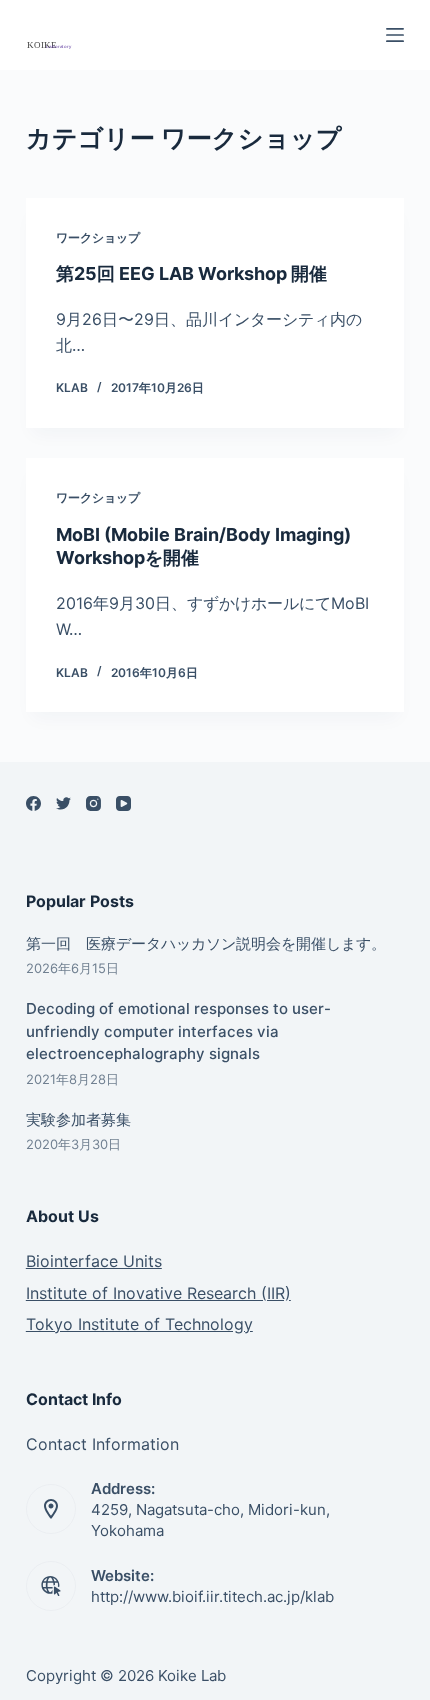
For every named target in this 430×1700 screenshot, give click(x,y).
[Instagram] (93, 803)
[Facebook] (33, 803)
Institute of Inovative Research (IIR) (158, 1293)
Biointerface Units (94, 1261)
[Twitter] (63, 803)
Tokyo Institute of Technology (139, 1324)
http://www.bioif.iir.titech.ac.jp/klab (212, 1596)
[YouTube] (123, 803)
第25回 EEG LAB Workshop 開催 (191, 273)
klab (72, 387)
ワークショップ (98, 237)
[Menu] (395, 35)
